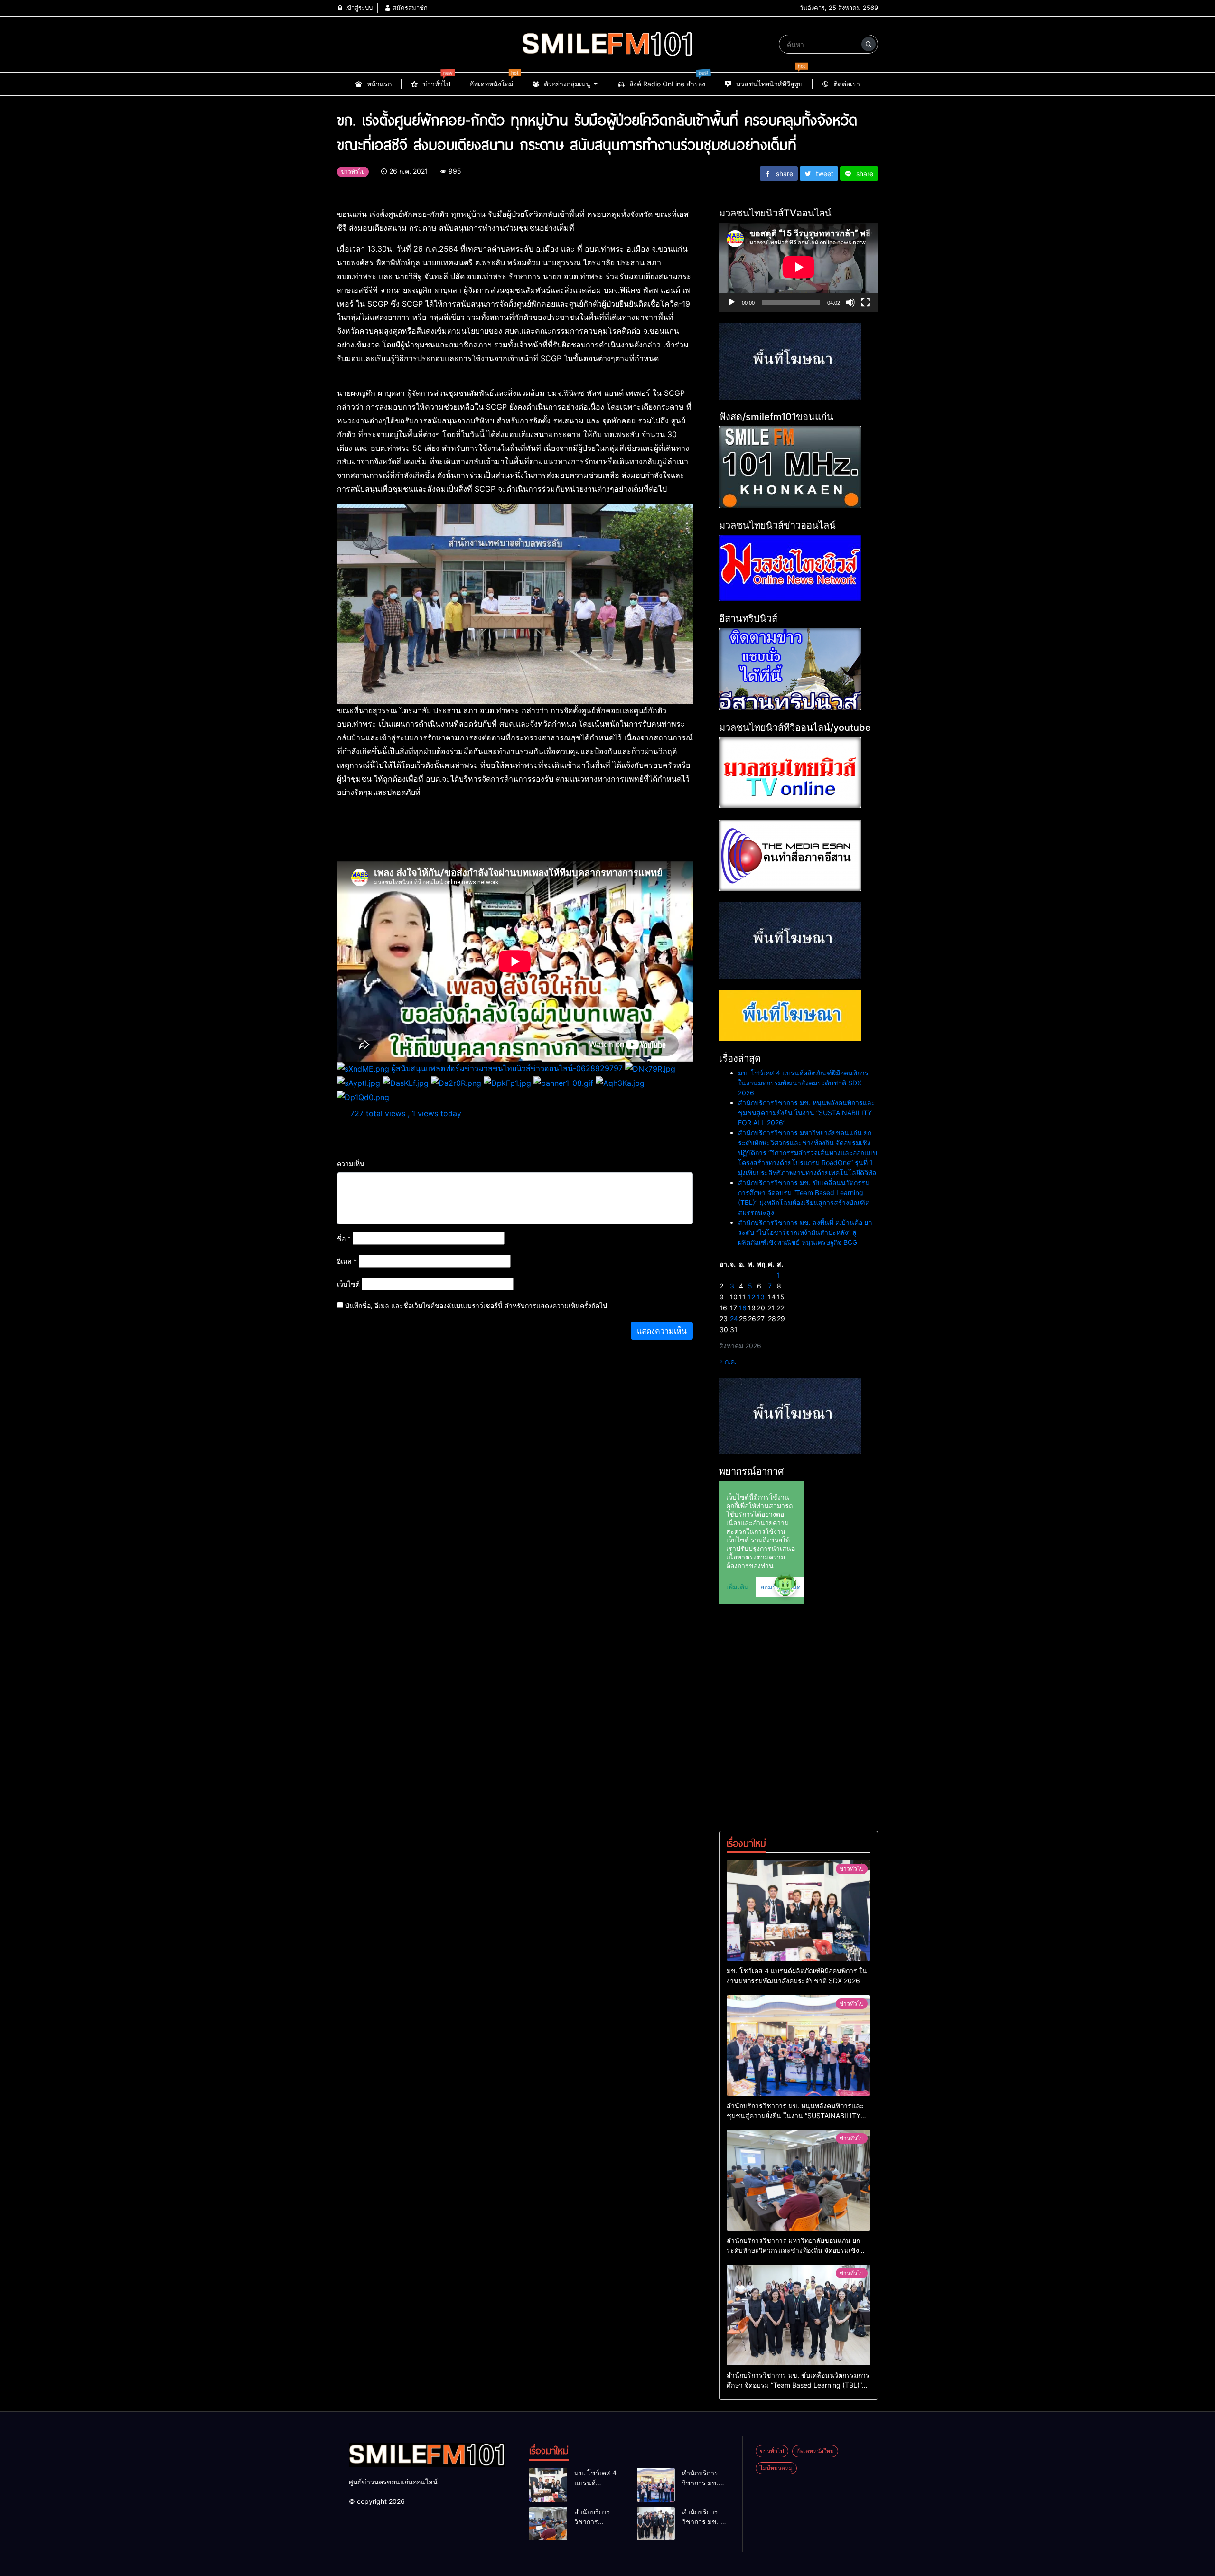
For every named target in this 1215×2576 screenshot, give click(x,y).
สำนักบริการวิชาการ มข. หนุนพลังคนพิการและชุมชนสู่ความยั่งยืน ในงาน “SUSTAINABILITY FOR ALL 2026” (807, 1113)
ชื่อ (344, 1238)
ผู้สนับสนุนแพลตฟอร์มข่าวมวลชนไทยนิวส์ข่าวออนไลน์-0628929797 (507, 1068)
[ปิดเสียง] (850, 302)
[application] (799, 267)
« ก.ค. (728, 1361)
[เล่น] (731, 302)
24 (734, 1319)
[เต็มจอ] (866, 302)
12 (752, 1297)
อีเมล (347, 1261)
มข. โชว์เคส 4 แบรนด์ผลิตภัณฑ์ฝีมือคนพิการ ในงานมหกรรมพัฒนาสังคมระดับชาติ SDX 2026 (803, 1083)
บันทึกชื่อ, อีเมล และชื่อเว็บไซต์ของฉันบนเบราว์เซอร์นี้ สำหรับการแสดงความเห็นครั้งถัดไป (476, 1305)
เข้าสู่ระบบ (358, 8)
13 (761, 1297)
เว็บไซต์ (348, 1284)
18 (743, 1308)
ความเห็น (351, 1163)
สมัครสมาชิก (409, 8)
